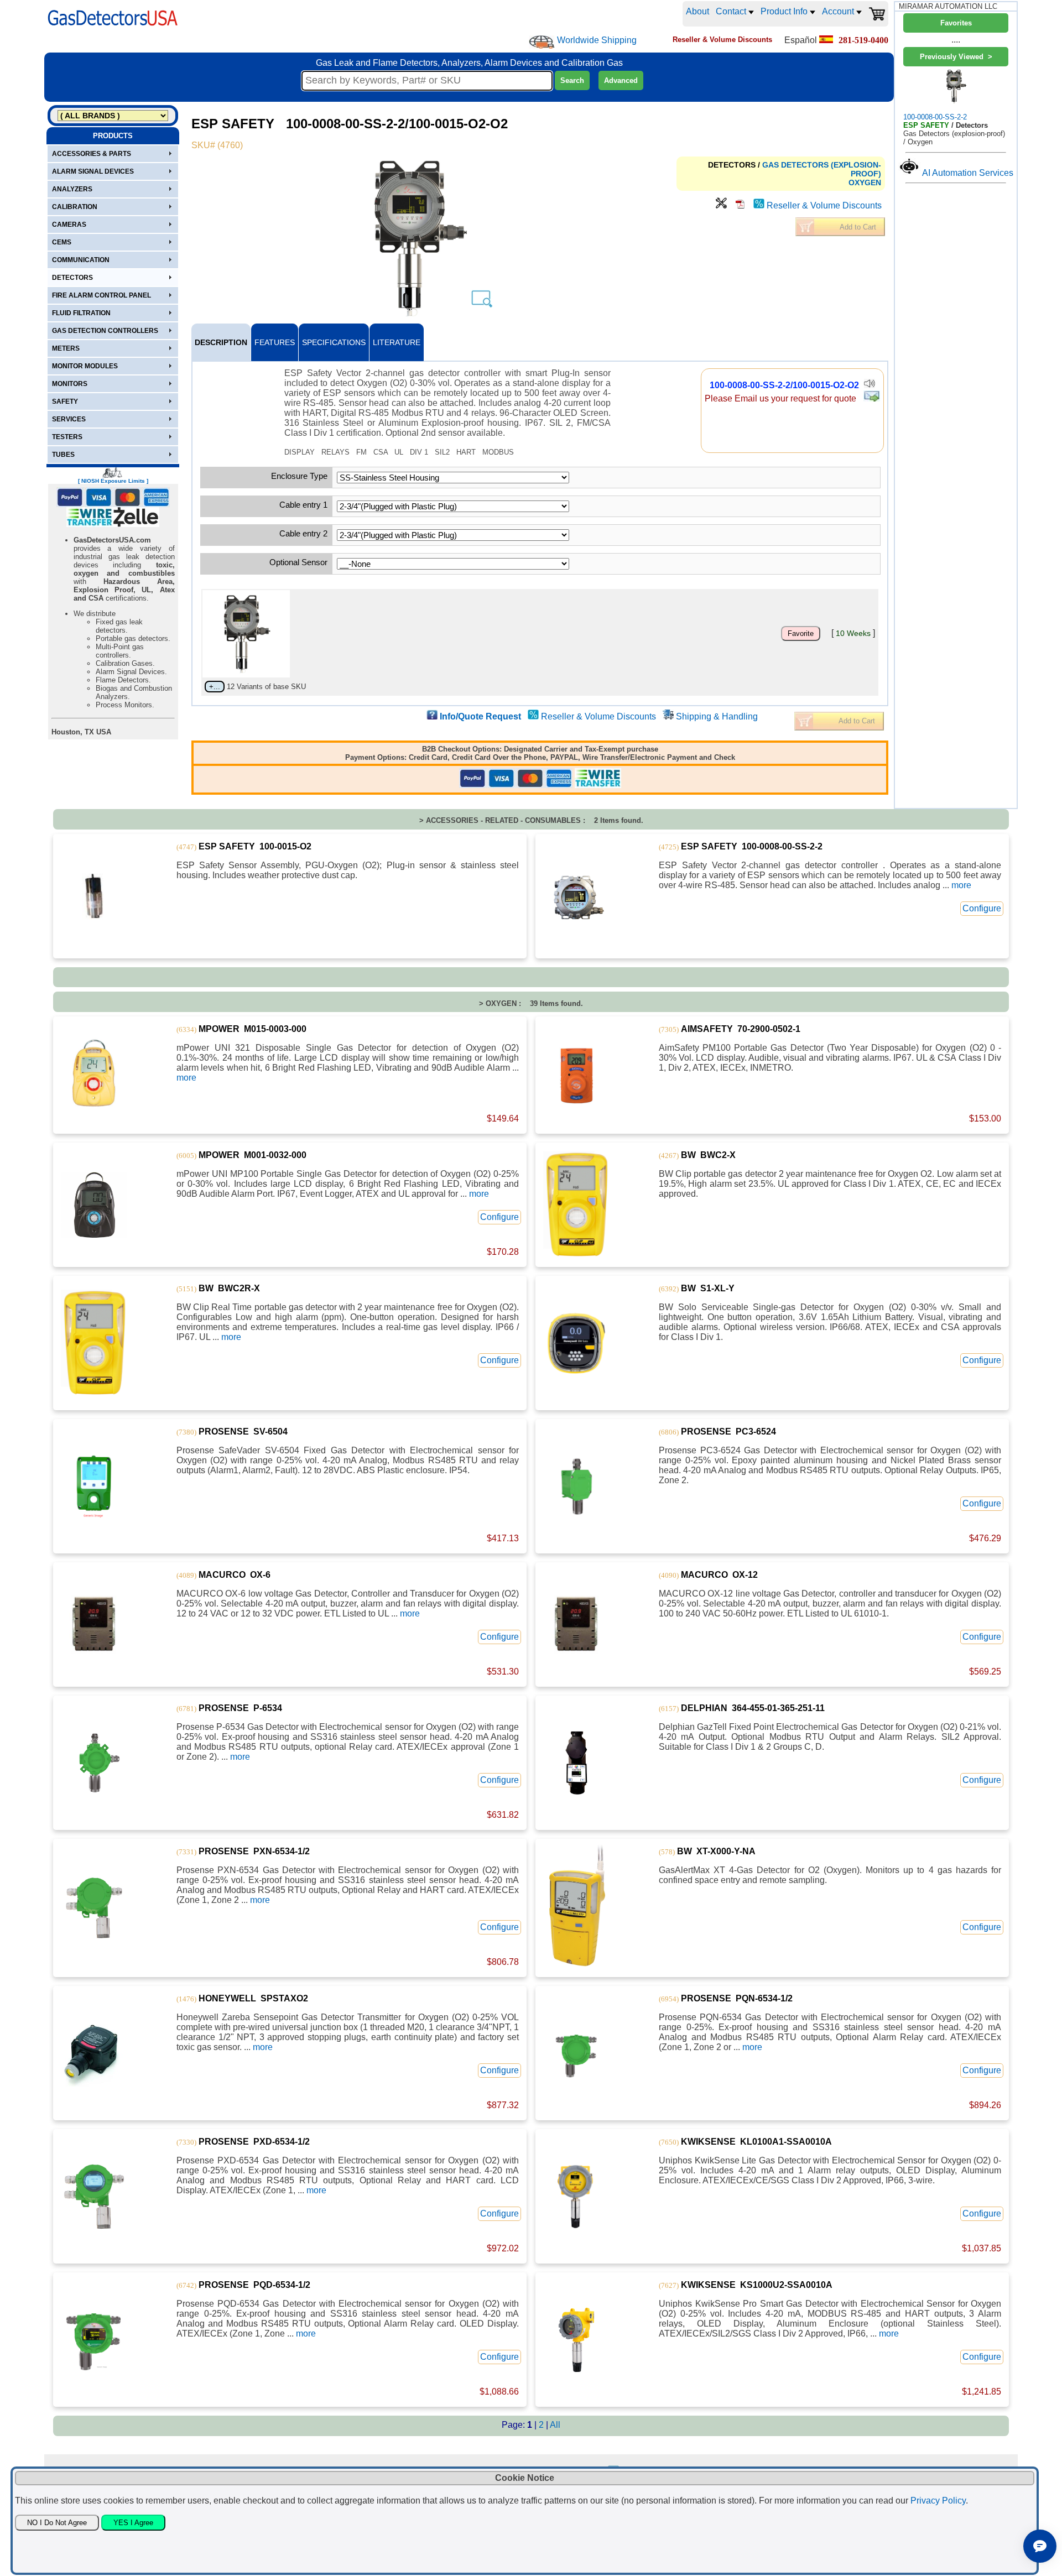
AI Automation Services (968, 173)
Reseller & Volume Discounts (824, 205)
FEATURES (275, 342)
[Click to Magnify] (419, 238)
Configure (982, 908)
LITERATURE (397, 342)
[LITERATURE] (740, 205)
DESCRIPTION (221, 342)
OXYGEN (865, 182)
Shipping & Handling (717, 716)
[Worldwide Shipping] (542, 42)
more (961, 885)
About (697, 11)
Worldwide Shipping (597, 40)
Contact (732, 11)
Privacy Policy (938, 2501)
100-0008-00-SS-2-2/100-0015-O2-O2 (784, 385)
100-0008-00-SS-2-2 (935, 117)
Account (839, 11)
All (555, 2425)
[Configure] (721, 205)
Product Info (785, 11)
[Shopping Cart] (877, 14)
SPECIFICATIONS (334, 342)
